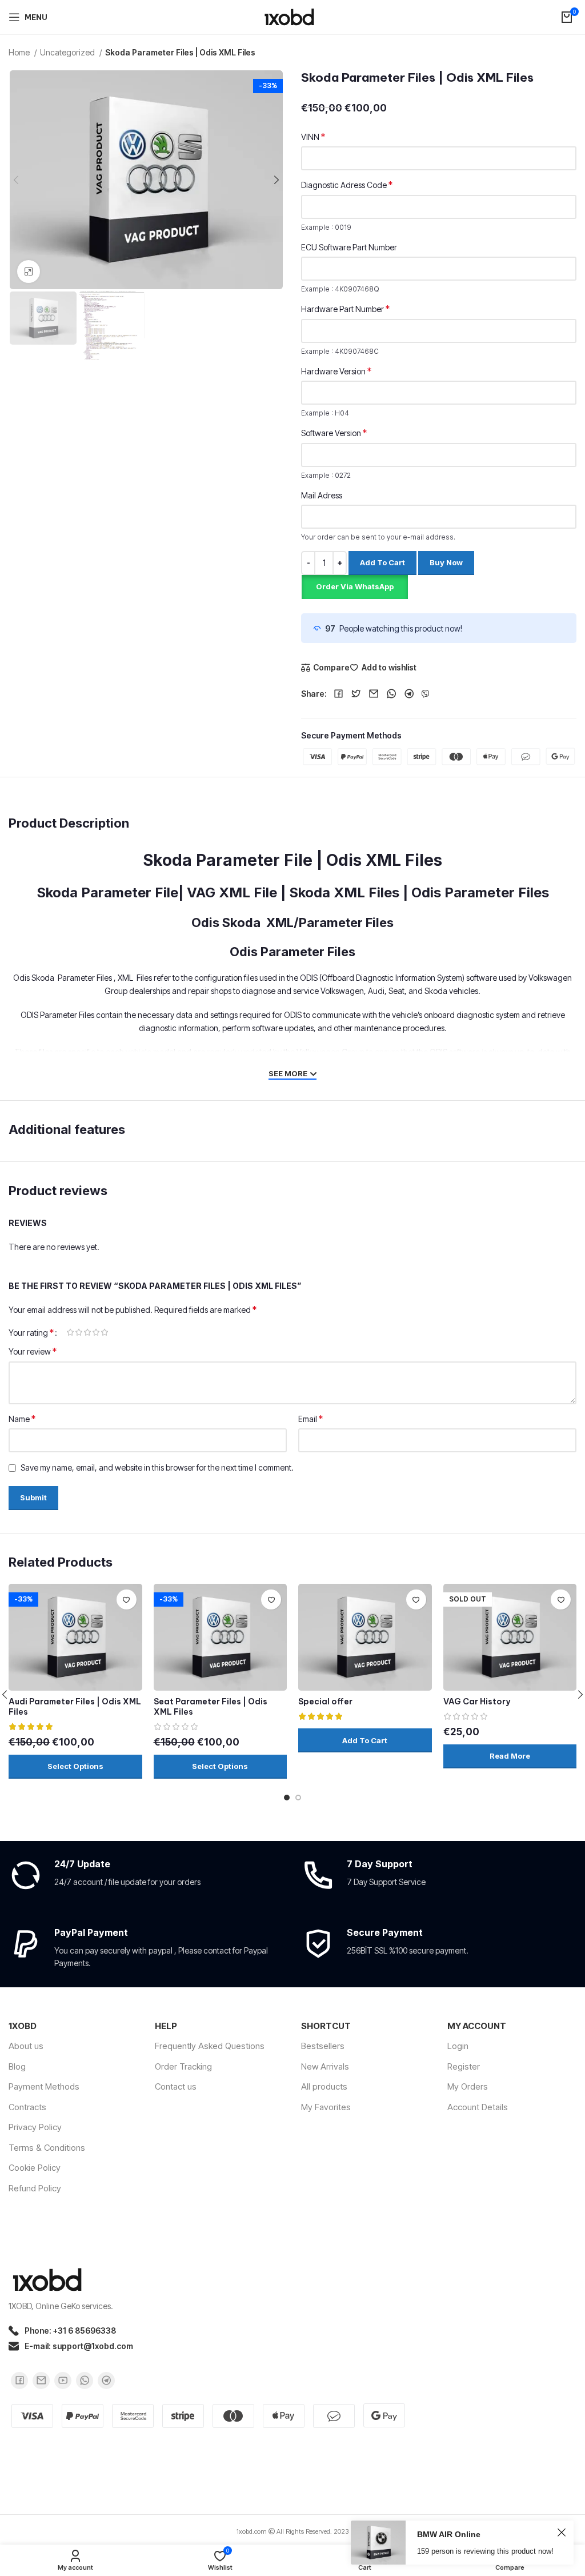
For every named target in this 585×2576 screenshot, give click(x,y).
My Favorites (326, 2107)
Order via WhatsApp (355, 586)
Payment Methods (44, 2086)
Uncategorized (68, 52)
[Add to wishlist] (127, 1599)
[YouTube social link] (63, 2381)
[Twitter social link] (356, 694)
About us (26, 2046)
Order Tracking (183, 2066)
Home (20, 52)
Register (464, 2066)
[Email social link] (374, 694)
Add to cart (382, 562)
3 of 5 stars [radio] (87, 1332)
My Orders (468, 2086)
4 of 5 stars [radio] (96, 1332)
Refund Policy (35, 2188)
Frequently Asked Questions (210, 2046)
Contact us (176, 2086)
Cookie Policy (35, 2168)
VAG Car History (477, 1702)
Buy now (446, 562)
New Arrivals (325, 2066)
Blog (17, 2066)
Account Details (478, 2107)
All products (324, 2086)
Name (22, 1419)
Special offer (325, 1702)
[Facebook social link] (338, 694)
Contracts (27, 2107)
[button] (354, 586)
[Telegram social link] (409, 694)
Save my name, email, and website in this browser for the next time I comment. (157, 1467)
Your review (33, 1351)
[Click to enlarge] (29, 271)
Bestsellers (323, 2046)
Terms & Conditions (47, 2148)
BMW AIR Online (449, 2534)
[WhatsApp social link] (392, 694)
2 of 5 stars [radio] (79, 1332)
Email (310, 1419)
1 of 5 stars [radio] (70, 1332)
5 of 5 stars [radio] (104, 1332)
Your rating (31, 1332)
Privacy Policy (35, 2127)
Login (458, 2046)
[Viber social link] (426, 694)
